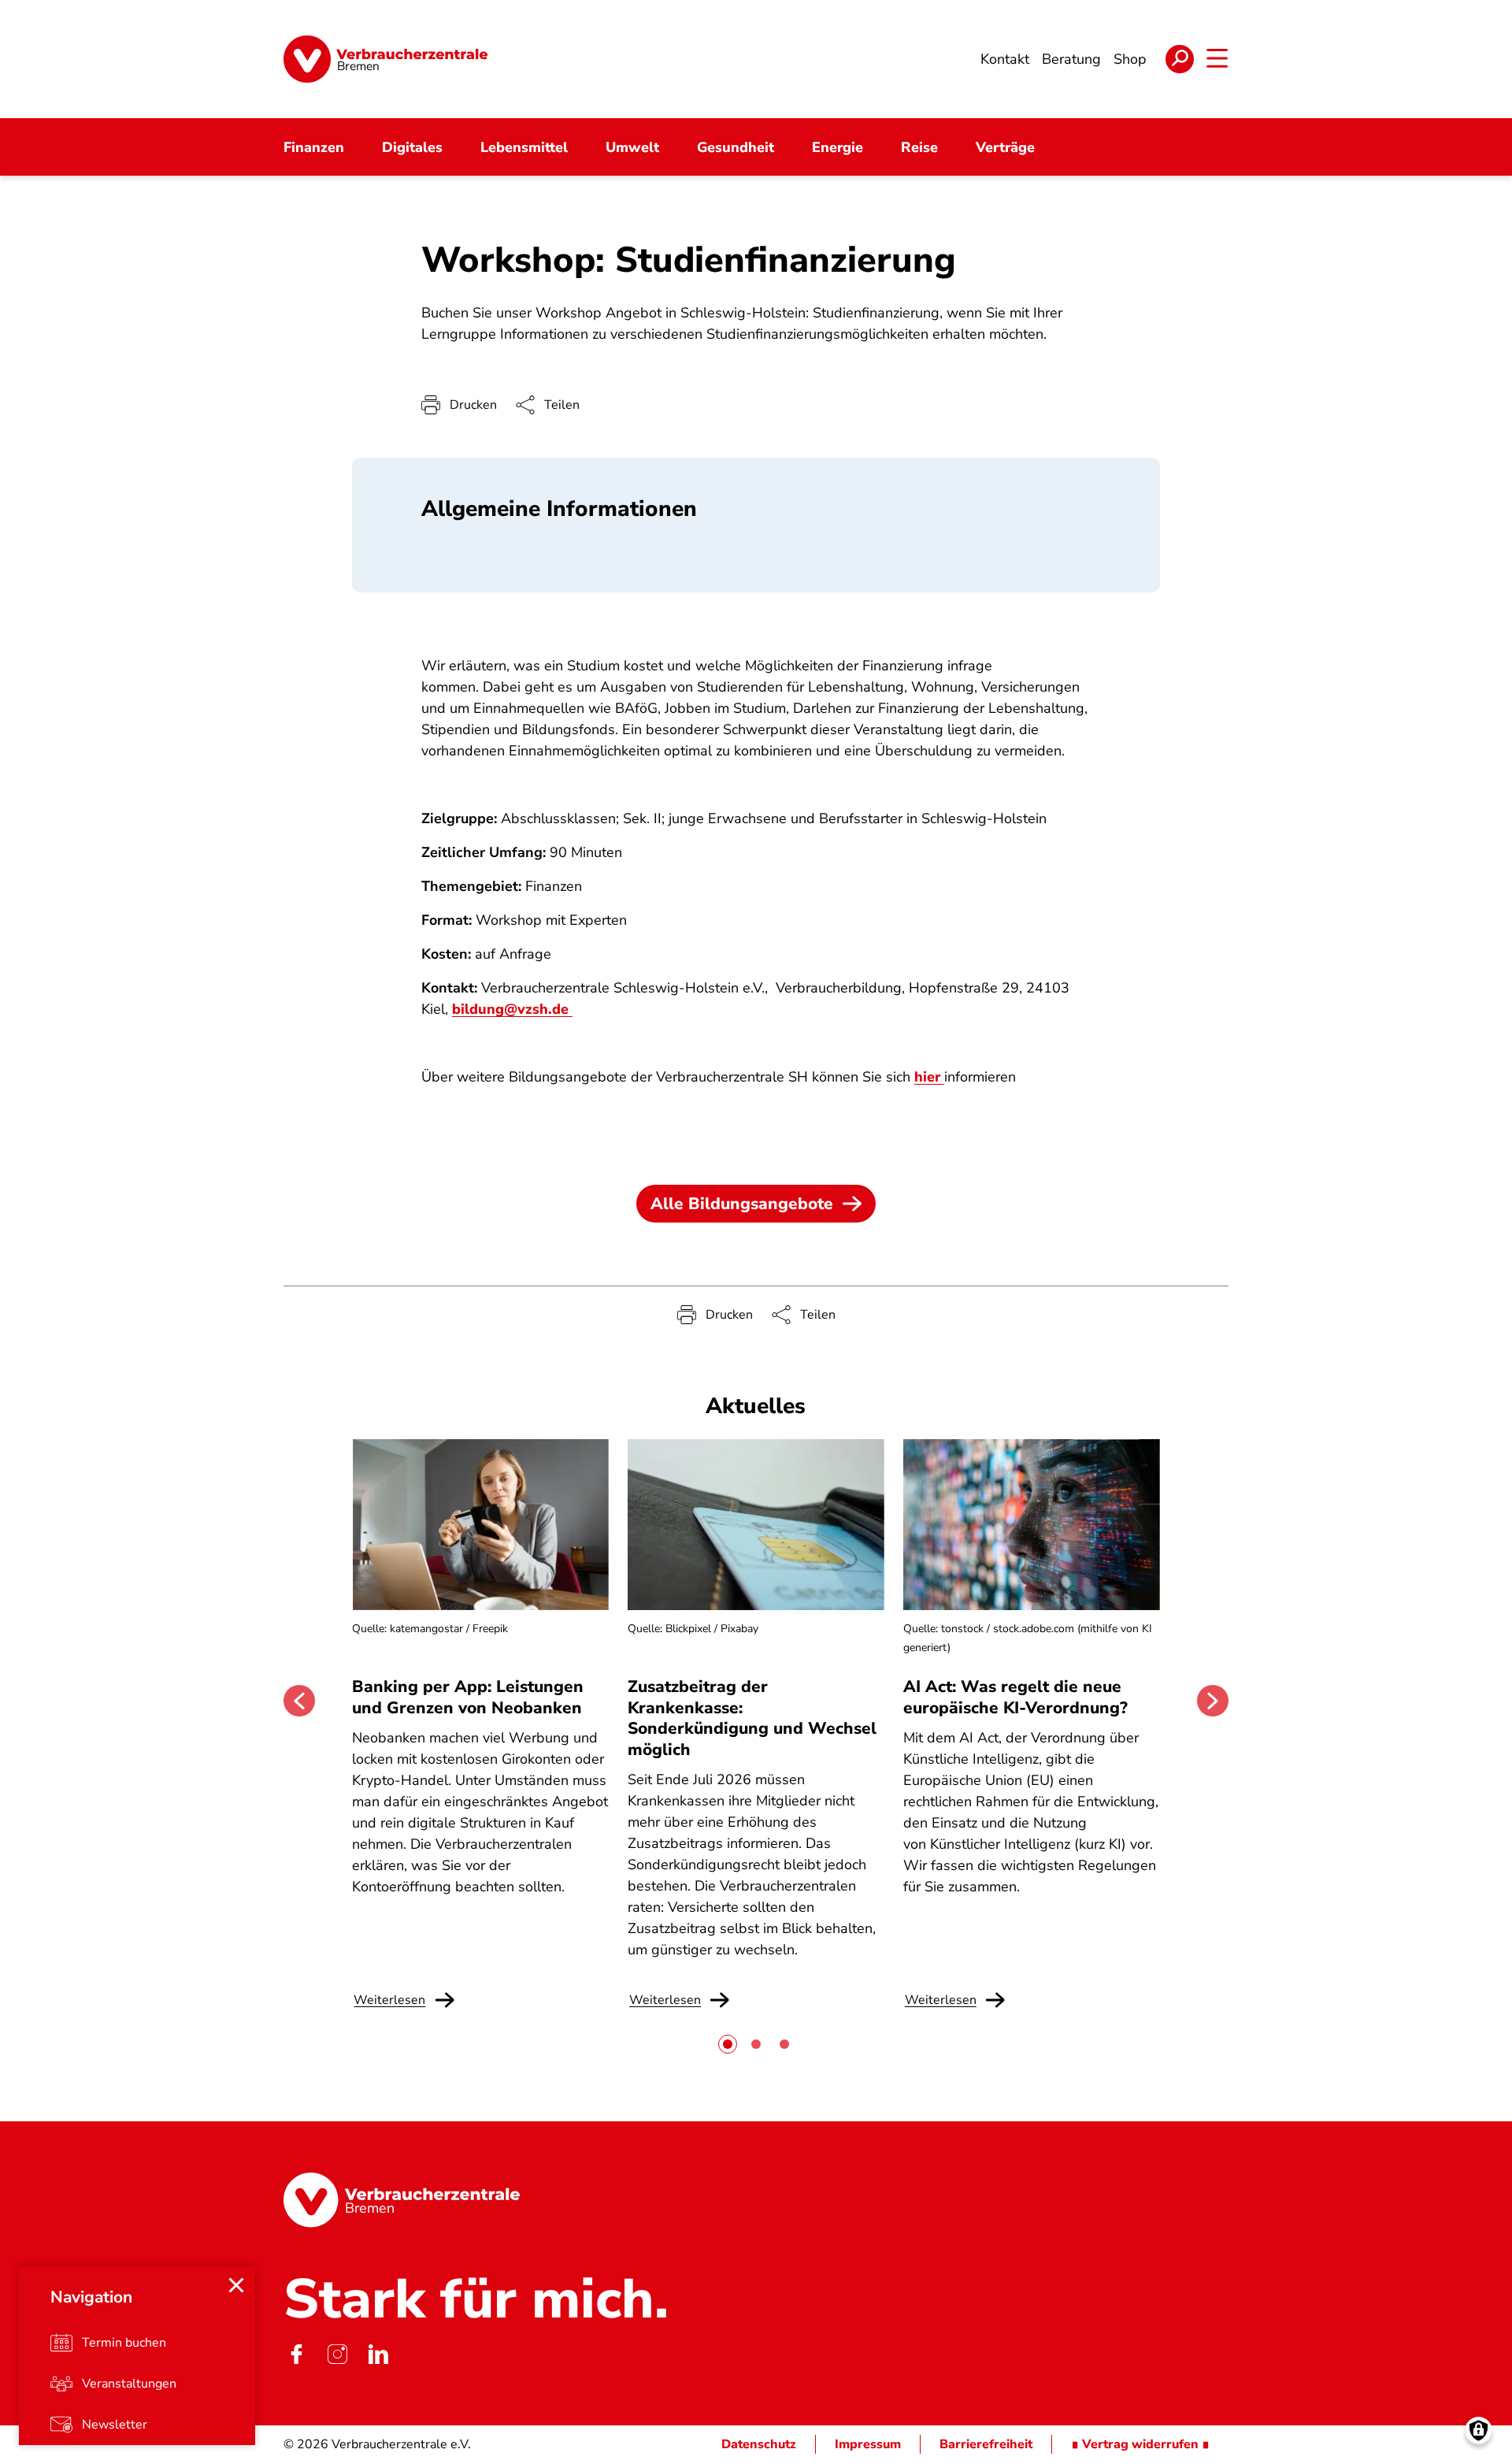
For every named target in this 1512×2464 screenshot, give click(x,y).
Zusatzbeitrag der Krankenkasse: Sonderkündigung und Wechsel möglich (752, 1718)
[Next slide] (1213, 1701)
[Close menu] (236, 2285)
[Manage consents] (1479, 2431)
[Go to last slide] (299, 1701)
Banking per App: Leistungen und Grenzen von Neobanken (468, 1697)
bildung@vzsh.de (512, 1009)
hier (929, 1077)
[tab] (728, 2044)
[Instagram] (337, 2355)
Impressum (868, 2444)
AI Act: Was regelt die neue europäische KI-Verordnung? (1018, 1697)
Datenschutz (759, 2444)
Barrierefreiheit (986, 2444)
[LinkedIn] (378, 2355)
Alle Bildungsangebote (742, 1204)
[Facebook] (296, 2355)
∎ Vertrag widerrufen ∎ (1140, 2444)
